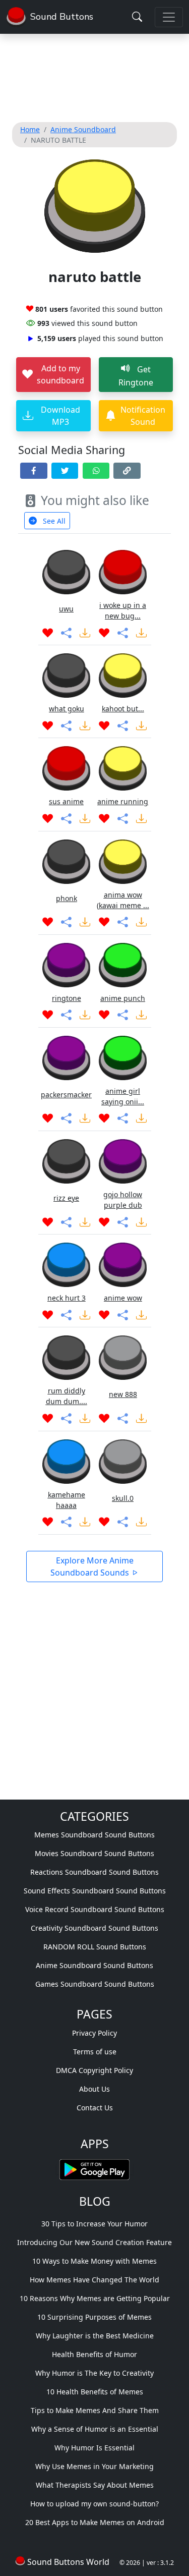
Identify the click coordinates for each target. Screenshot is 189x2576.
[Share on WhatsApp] (96, 471)
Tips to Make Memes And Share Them (95, 2410)
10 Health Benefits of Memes (95, 2392)
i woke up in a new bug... (123, 610)
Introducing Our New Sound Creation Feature (94, 2242)
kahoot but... (123, 709)
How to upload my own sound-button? (94, 2504)
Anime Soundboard (83, 129)
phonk (67, 898)
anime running (123, 801)
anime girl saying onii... (123, 1096)
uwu (66, 609)
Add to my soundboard (60, 374)
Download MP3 (60, 416)
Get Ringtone (136, 376)
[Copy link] (127, 471)
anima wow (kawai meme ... (123, 900)
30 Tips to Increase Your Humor (94, 2224)
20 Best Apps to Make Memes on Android (95, 2522)
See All (53, 521)
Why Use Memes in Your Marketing (94, 2466)
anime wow (123, 1298)
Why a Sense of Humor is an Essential (95, 2429)
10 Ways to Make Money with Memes (94, 2261)
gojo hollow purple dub (123, 1200)
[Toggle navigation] (169, 17)
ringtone (67, 998)
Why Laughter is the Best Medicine (95, 2336)
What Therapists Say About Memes (95, 2485)
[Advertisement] (94, 76)
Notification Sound (143, 416)
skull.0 (123, 1498)
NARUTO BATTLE (58, 140)
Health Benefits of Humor (94, 2354)
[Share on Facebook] (34, 471)
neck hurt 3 (67, 1298)
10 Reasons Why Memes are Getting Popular (95, 2298)
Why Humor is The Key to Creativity (94, 2373)
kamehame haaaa (67, 1500)
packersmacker (66, 1095)
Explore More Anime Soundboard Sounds (92, 1566)
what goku (67, 709)
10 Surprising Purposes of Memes (94, 2317)
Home (30, 129)
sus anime (66, 801)
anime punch (123, 998)
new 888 (123, 1394)
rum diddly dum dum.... (67, 1396)
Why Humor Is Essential (94, 2448)
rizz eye (66, 1198)
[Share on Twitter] (65, 471)
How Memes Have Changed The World (94, 2280)
